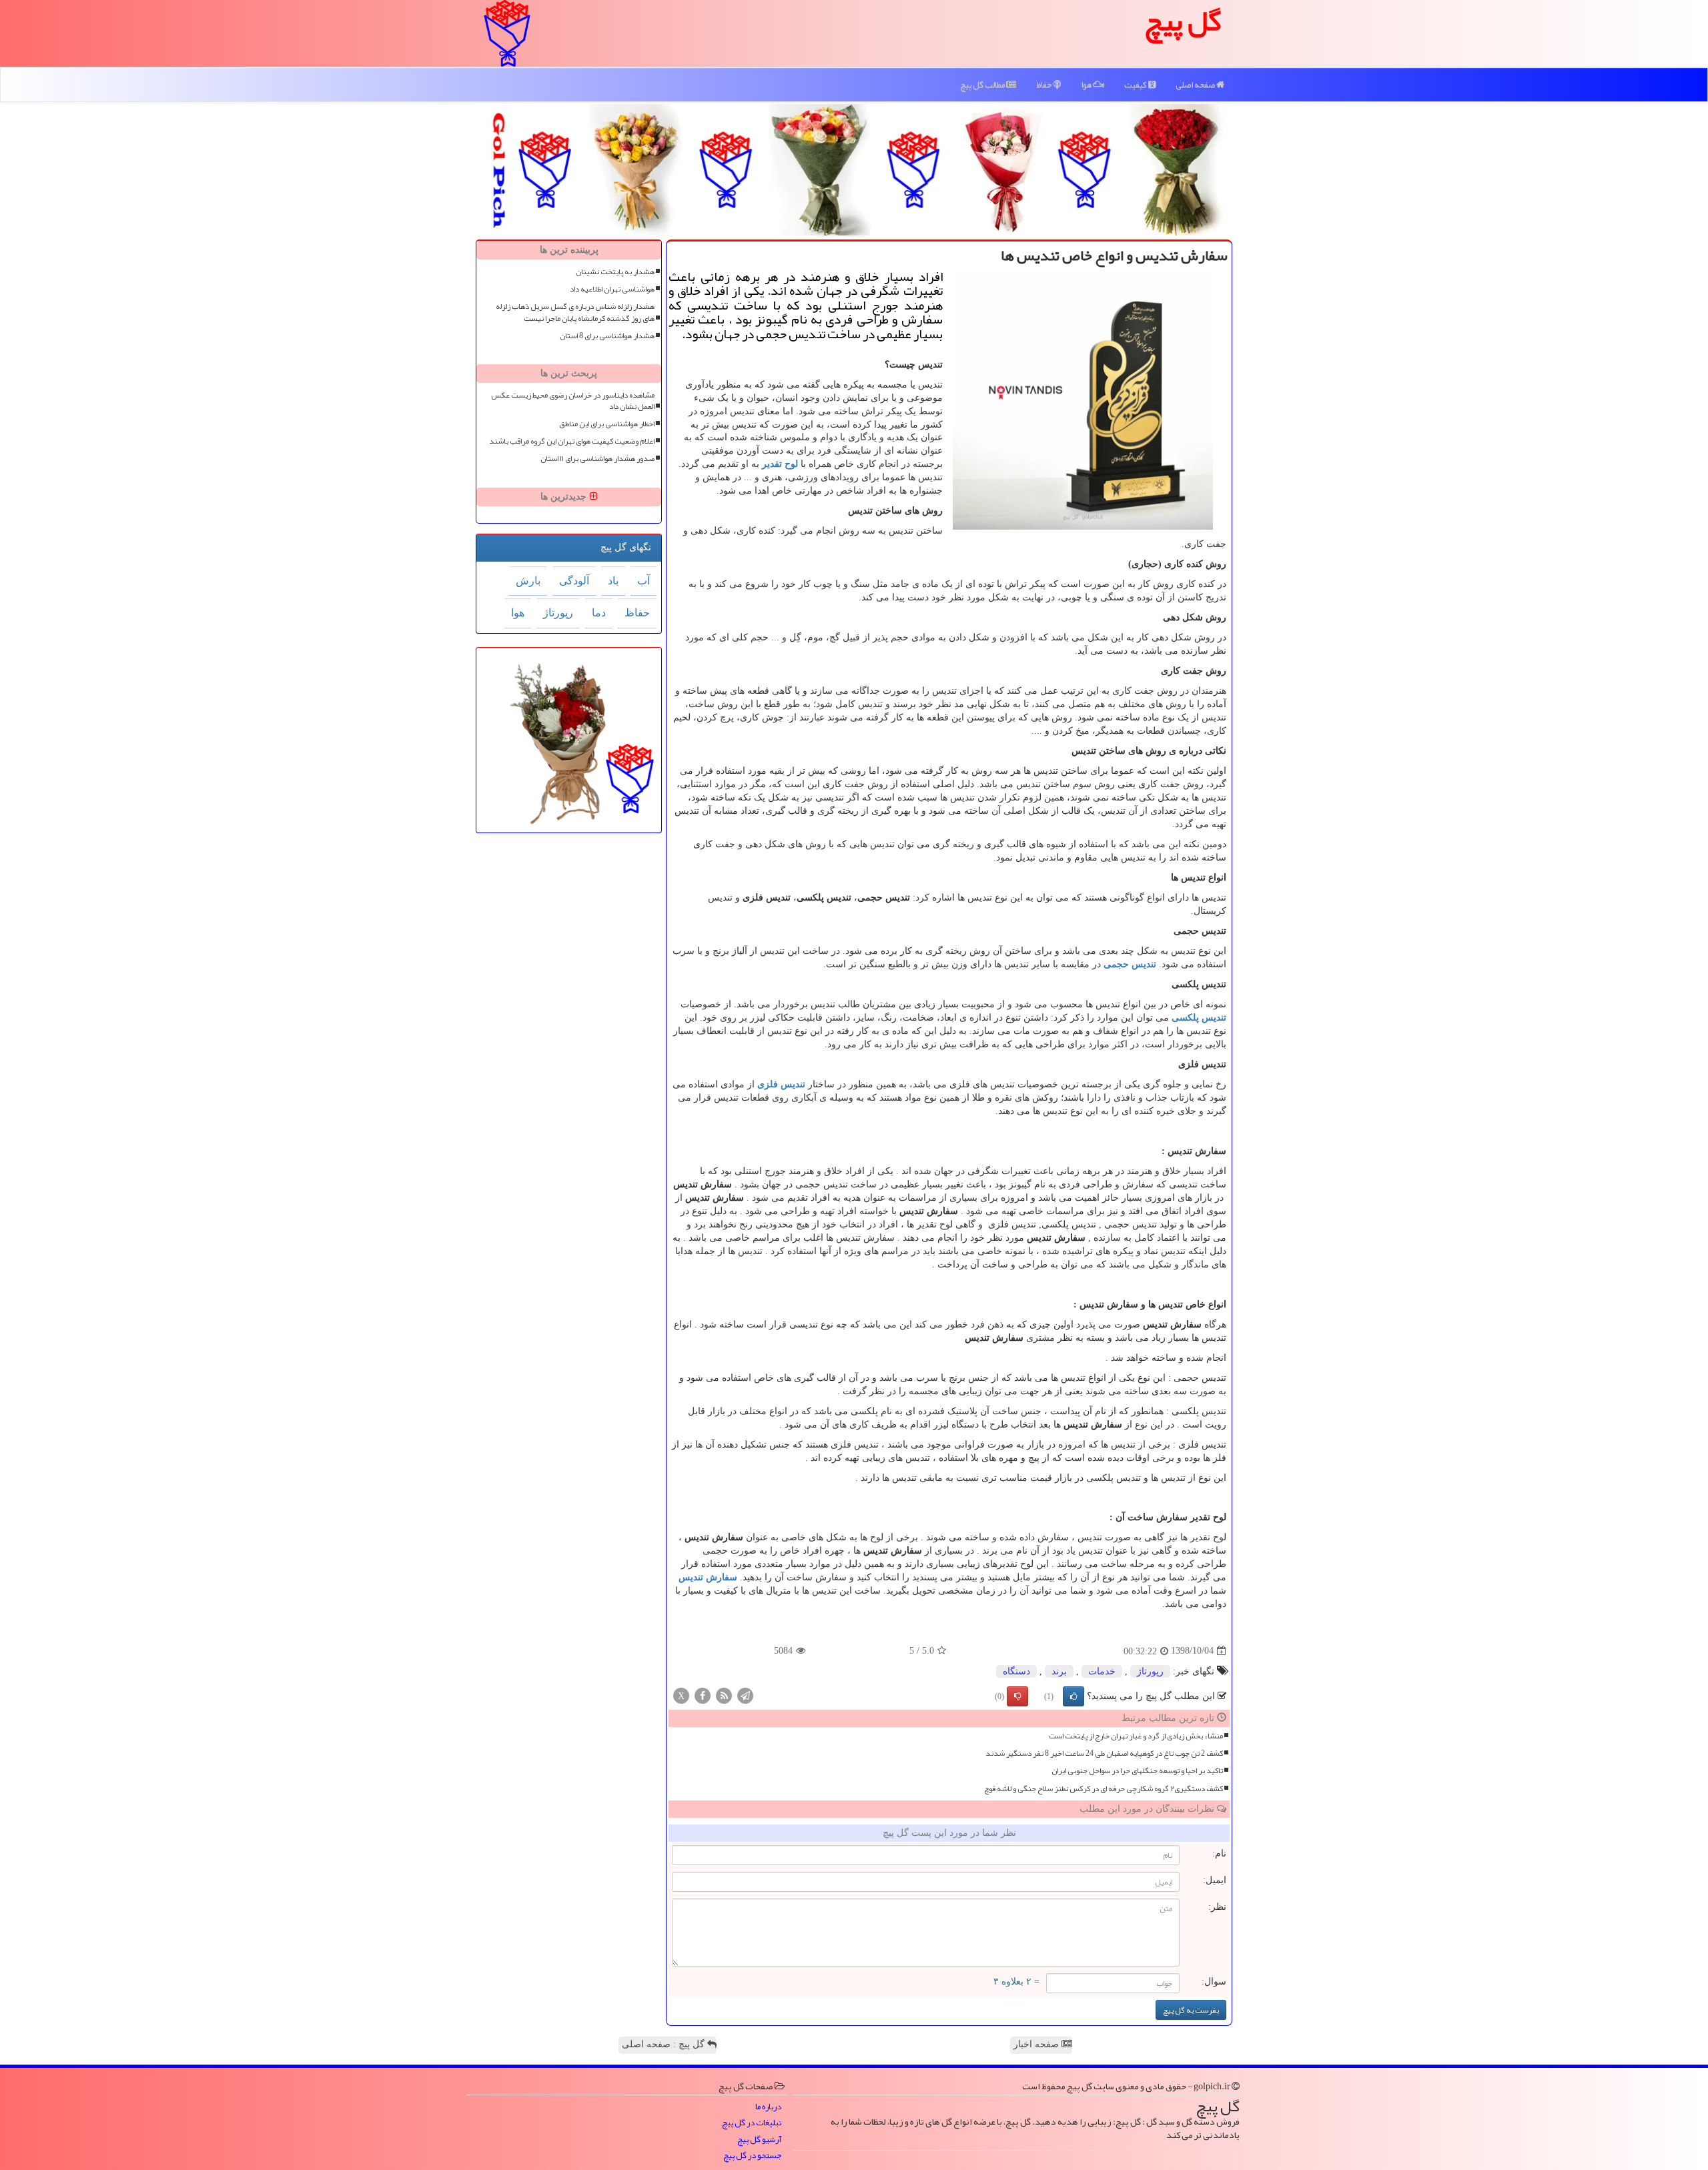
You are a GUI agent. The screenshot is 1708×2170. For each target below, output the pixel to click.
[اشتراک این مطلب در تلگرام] (745, 1695)
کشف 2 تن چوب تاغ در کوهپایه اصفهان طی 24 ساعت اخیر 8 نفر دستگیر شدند (1104, 1753)
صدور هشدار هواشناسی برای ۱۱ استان (597, 459)
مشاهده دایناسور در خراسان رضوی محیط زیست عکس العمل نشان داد (573, 401)
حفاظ (1045, 85)
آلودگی (574, 581)
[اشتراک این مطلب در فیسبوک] (703, 1695)
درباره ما (768, 2107)
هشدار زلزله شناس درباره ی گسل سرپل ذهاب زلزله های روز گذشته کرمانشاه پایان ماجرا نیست (575, 312)
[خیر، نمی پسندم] (1017, 1696)
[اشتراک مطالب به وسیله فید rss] (724, 1695)
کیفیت (1136, 85)
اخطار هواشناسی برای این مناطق (607, 424)
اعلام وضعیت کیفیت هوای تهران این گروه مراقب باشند (572, 441)
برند (1059, 1671)
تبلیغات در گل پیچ (752, 2123)
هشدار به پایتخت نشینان (615, 272)
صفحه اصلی (1196, 85)
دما (599, 613)
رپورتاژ (1150, 1671)
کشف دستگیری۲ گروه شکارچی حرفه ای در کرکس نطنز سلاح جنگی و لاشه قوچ (1104, 1789)
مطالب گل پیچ (983, 85)
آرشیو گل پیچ (759, 2140)
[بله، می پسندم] (1074, 1696)
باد (613, 581)
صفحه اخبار (1037, 2044)
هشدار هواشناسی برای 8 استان (607, 336)
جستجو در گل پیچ (752, 2156)
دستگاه (1016, 1671)
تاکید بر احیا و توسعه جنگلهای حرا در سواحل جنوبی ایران (1137, 1771)
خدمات (1102, 1671)
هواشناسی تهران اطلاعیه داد (612, 289)
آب (644, 581)
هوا (1087, 85)
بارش (528, 581)
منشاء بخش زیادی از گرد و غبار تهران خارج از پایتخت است (1136, 1736)
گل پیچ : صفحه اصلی (665, 2044)
